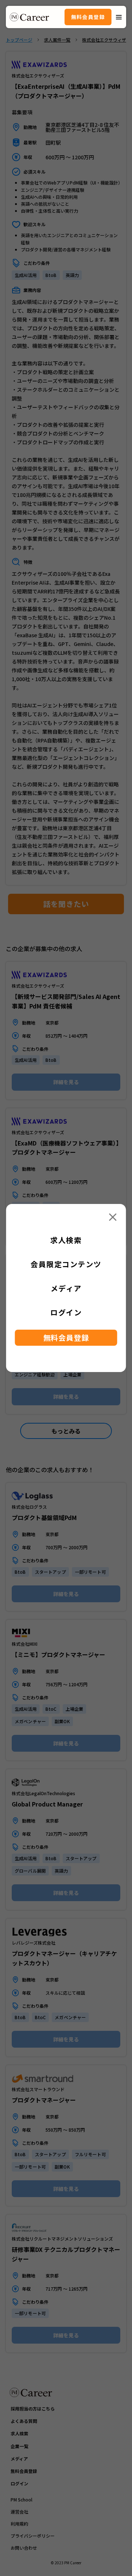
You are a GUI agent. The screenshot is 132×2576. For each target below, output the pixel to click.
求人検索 (66, 1240)
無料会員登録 (88, 17)
